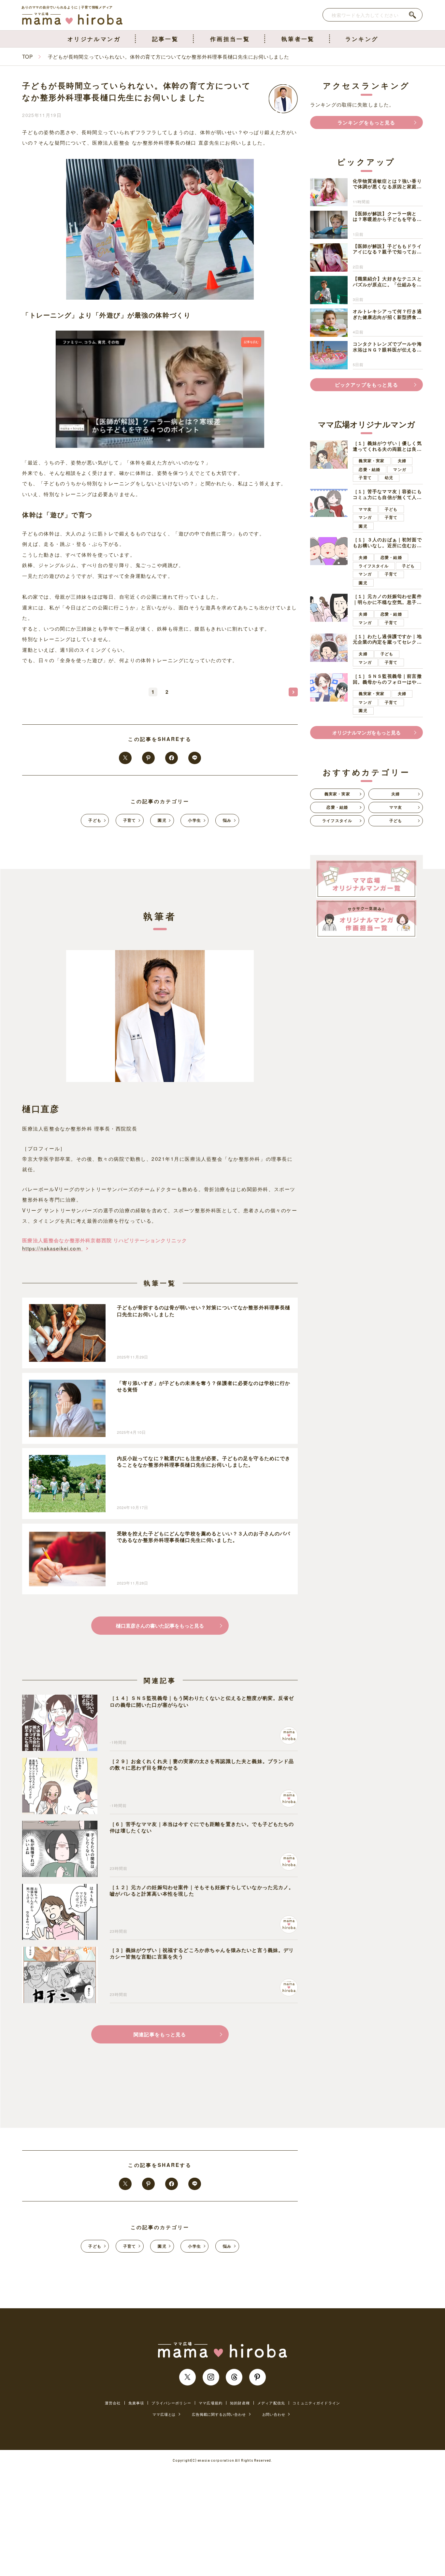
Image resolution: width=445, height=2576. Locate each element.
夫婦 (402, 461)
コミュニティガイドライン (316, 2403)
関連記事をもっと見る (160, 2034)
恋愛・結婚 (369, 470)
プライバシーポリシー (171, 2403)
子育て (130, 820)
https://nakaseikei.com (52, 1248)
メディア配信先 (271, 2403)
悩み (227, 820)
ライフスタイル (374, 566)
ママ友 (365, 509)
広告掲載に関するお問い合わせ (219, 2414)
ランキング (362, 39)
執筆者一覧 (298, 39)
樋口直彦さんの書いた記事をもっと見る (160, 1626)
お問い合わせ (274, 2414)
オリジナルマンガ (94, 39)
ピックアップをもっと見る (366, 385)
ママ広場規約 (211, 2403)
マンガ (400, 470)
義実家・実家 (372, 461)
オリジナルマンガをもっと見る (366, 733)
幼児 (389, 478)
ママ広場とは (164, 2414)
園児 (162, 820)
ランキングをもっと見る (366, 122)
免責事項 (136, 2403)
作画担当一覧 (230, 39)
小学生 (194, 820)
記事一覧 (165, 39)
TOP (27, 56)
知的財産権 (240, 2403)
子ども (95, 820)
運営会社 (113, 2403)
